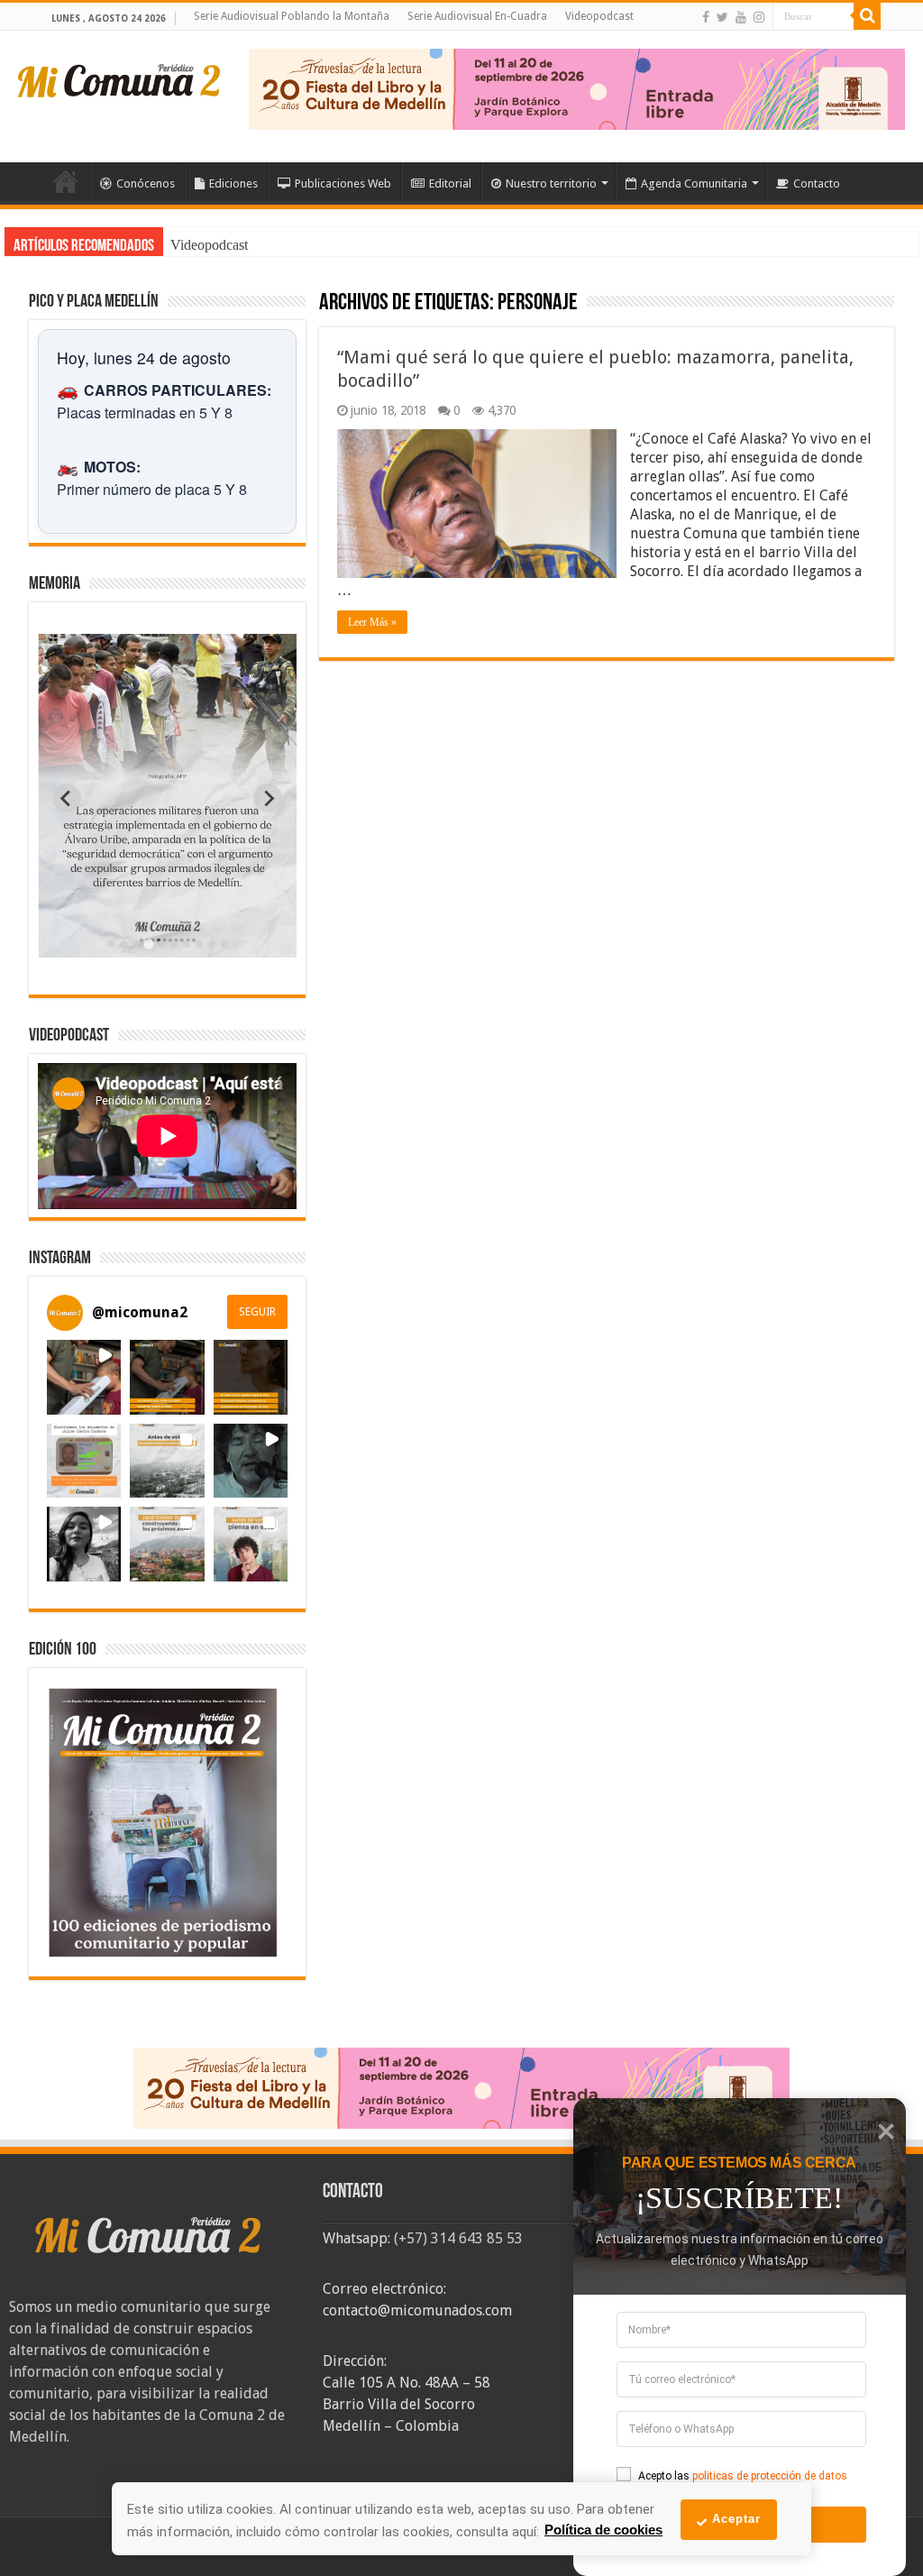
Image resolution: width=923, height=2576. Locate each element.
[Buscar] (867, 16)
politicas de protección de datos (770, 2476)
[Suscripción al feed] (328, 304)
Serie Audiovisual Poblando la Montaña (292, 16)
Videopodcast (599, 16)
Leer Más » (372, 622)
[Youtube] (741, 17)
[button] (84, 1377)
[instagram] (759, 17)
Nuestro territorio (551, 183)
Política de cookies (603, 2530)
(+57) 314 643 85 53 (458, 2238)
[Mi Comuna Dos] (120, 79)
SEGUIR (257, 1312)
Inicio (66, 181)
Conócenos (146, 183)
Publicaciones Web (343, 183)
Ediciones (233, 183)
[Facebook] (706, 17)
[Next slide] (268, 798)
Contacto (817, 183)
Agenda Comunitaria (694, 183)
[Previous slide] (67, 798)
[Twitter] (722, 17)
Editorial (450, 183)
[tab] (111, 944)
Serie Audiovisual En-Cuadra (477, 16)
